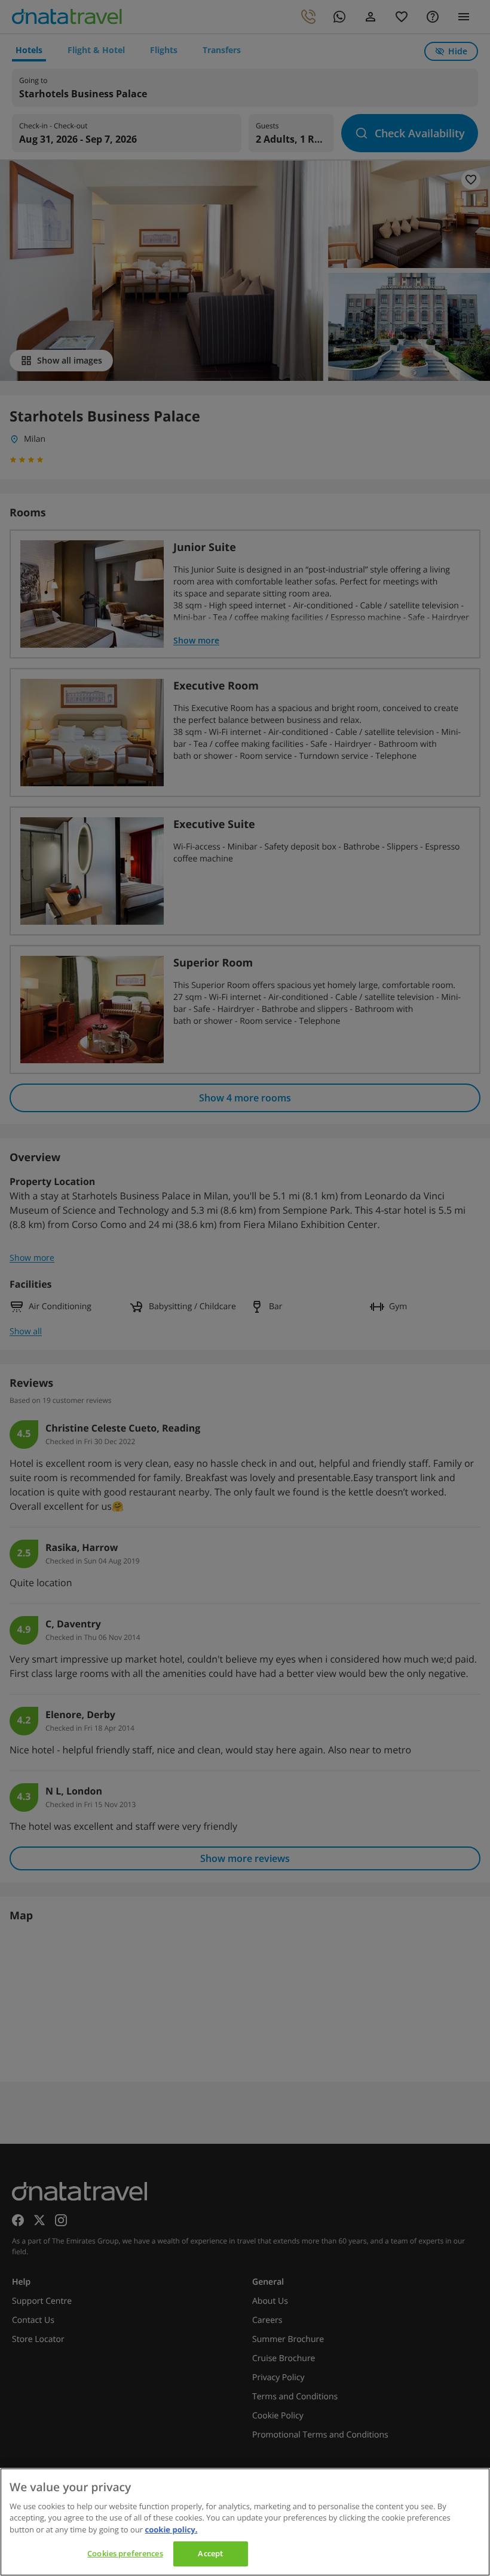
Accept (210, 2553)
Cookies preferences (125, 2553)
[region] (245, 2522)
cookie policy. (171, 2529)
